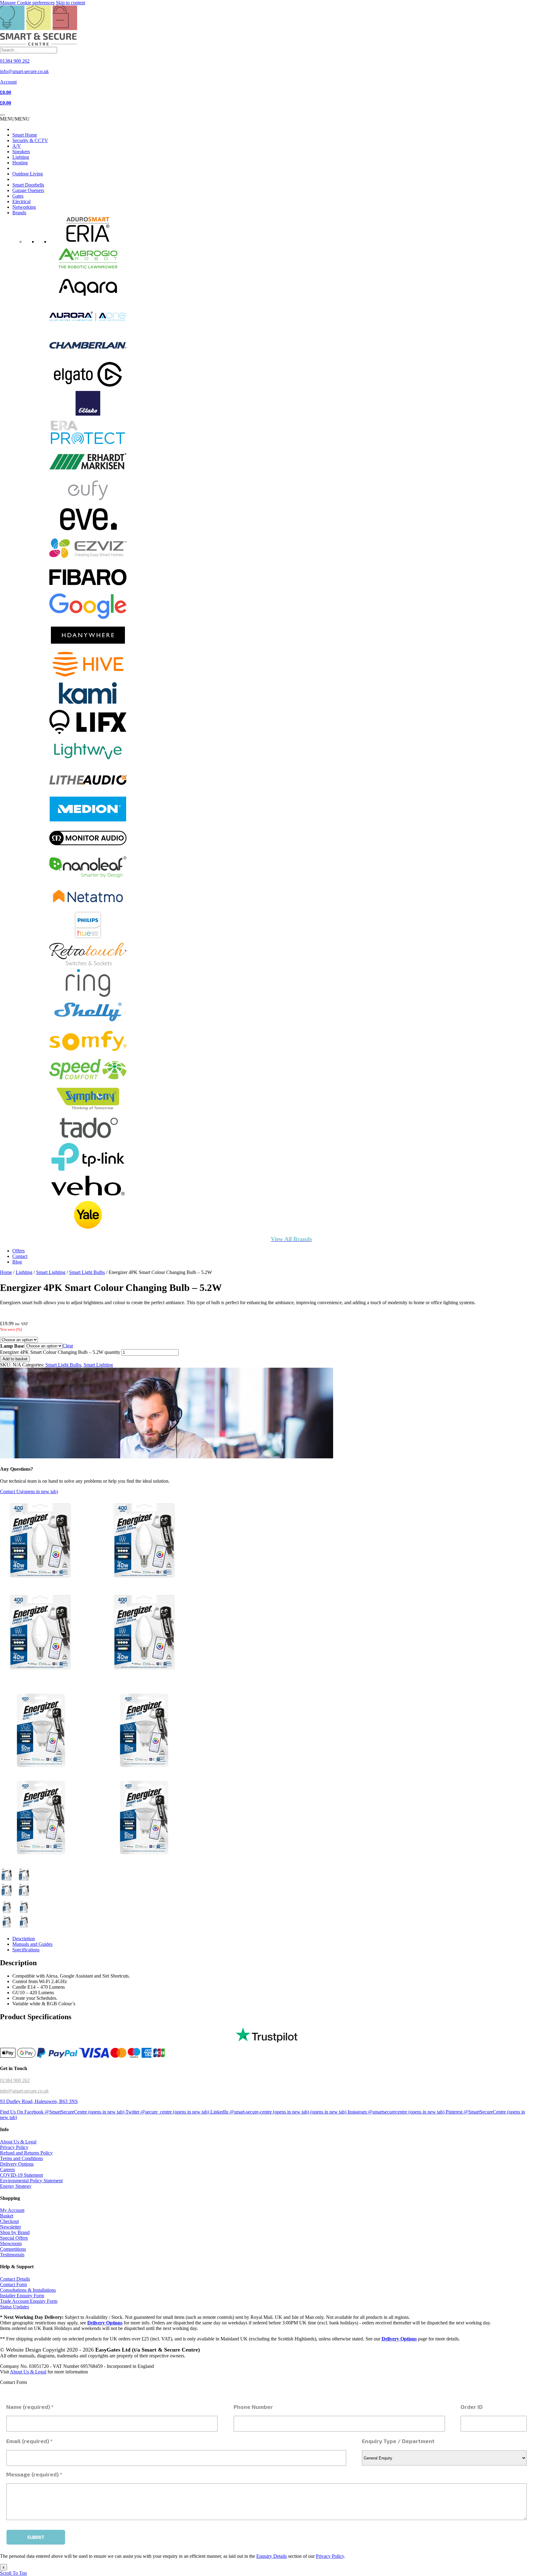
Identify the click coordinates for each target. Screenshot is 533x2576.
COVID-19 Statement (21, 2175)
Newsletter (10, 2227)
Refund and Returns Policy (26, 2153)
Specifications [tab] (26, 1950)
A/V (17, 146)
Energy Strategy (16, 2186)
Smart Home (25, 135)
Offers (19, 1251)
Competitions (13, 2249)
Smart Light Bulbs (87, 1272)
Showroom (11, 2243)
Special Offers (14, 2238)
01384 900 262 (15, 2080)
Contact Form (13, 2284)
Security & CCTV (30, 140)
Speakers (21, 152)
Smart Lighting (51, 1272)
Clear (68, 1346)
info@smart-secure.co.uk (24, 2091)
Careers (7, 2169)
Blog (17, 1262)
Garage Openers (28, 190)
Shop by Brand (15, 2232)
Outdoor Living (28, 174)
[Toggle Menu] (2, 115)
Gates (18, 196)
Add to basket (15, 1359)
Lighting (21, 157)
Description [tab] (24, 1939)
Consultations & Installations (28, 2290)
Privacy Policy (14, 2147)
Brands (19, 213)
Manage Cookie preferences (27, 3)
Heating (20, 163)
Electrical (21, 201)
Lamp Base (12, 1346)
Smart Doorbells (28, 185)
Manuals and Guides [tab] (32, 1944)
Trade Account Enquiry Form (29, 2301)
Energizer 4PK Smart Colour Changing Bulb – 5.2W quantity (60, 1352)
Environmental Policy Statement (31, 2181)
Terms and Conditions (21, 2158)
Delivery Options (17, 2164)
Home (6, 1272)
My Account (12, 2210)
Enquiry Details (272, 2556)
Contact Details (15, 2279)
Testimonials (12, 2255)
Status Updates (14, 2307)
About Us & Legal (18, 2142)
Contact (20, 1256)
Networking (24, 207)
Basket (7, 2216)
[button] (15, 119)
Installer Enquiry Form (22, 2296)
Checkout (9, 2221)
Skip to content (70, 3)
